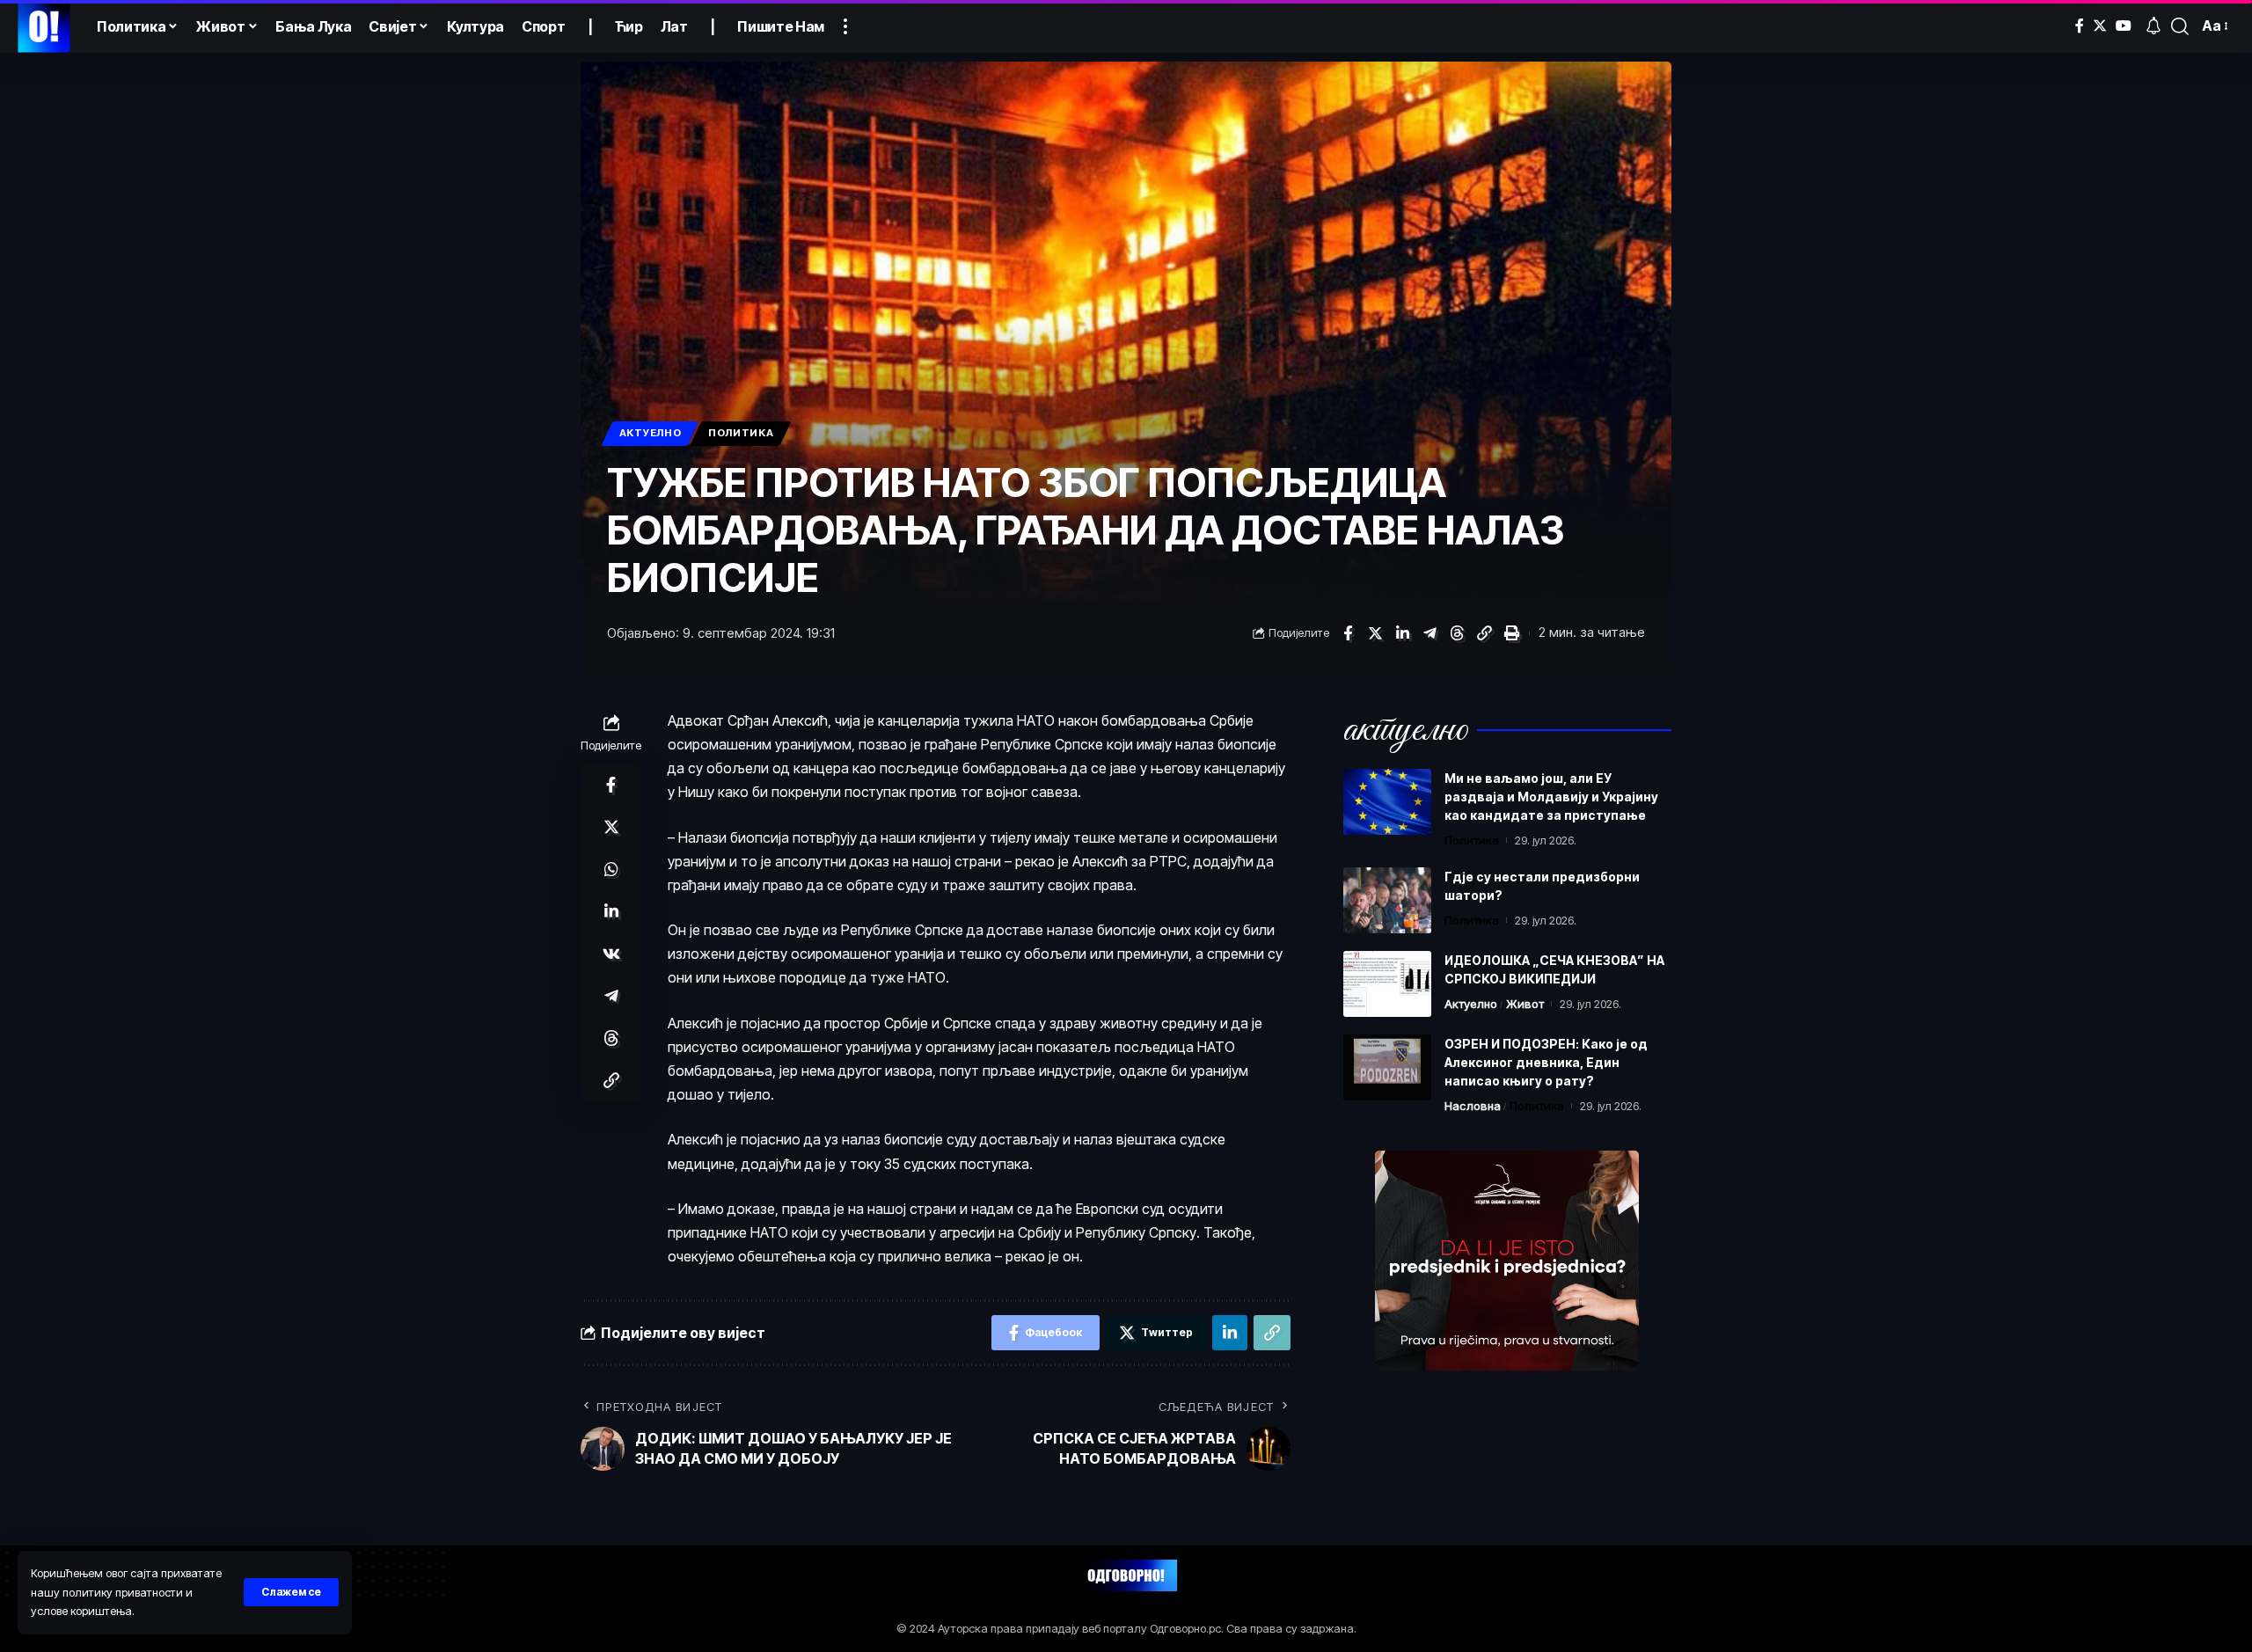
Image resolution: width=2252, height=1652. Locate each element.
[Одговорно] (44, 26)
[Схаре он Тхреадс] (1457, 633)
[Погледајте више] (845, 26)
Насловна (1473, 1106)
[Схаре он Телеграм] (1429, 633)
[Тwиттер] (2100, 26)
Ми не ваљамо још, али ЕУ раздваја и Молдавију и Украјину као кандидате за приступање (1551, 797)
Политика (741, 433)
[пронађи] (2180, 26)
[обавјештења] (2153, 26)
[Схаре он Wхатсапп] (611, 869)
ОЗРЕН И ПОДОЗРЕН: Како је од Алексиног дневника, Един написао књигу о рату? (1546, 1062)
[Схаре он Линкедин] (1402, 633)
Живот (1525, 1004)
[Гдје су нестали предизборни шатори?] (1387, 900)
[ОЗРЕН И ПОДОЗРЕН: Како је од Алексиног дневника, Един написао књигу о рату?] (1387, 1067)
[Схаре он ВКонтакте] (611, 954)
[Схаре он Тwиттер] (1375, 633)
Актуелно (651, 433)
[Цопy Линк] (1484, 633)
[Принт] (1511, 633)
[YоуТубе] (2124, 26)
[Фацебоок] (2080, 26)
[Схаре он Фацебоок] (1348, 633)
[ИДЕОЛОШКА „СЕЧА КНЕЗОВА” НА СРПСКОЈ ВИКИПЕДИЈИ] (1387, 984)
